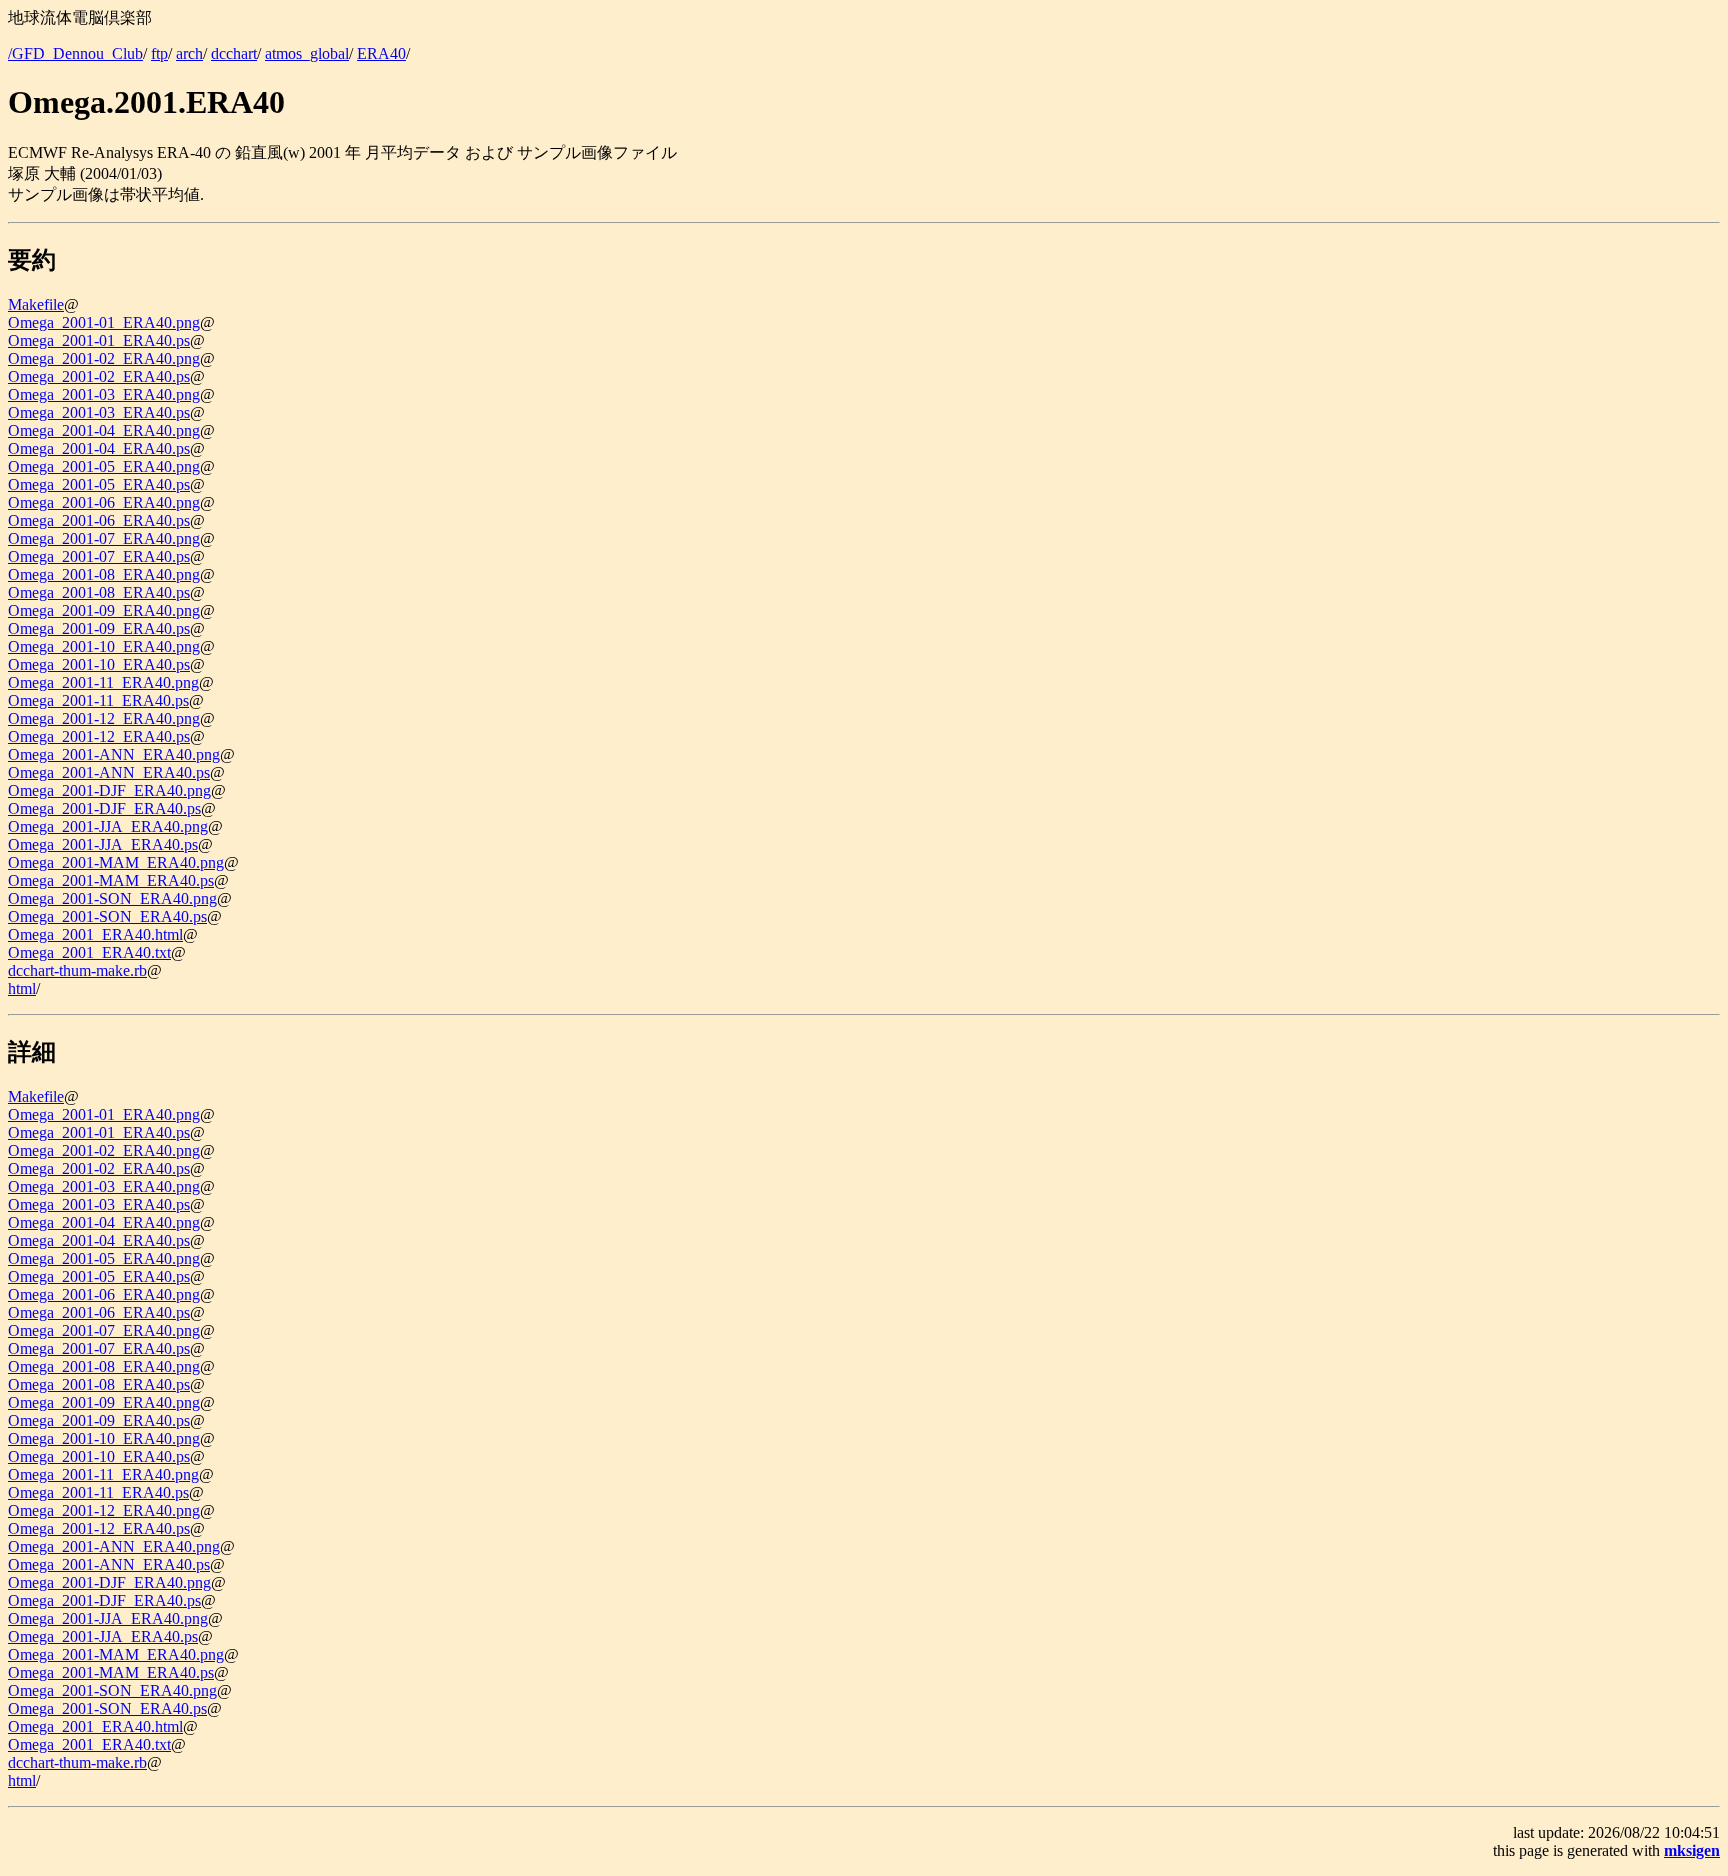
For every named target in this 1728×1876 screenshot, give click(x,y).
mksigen (1692, 1850)
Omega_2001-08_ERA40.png (104, 574)
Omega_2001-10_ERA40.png (104, 646)
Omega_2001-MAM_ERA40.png (116, 862)
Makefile (36, 304)
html (22, 988)
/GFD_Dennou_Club (75, 53)
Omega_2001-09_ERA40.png (104, 610)
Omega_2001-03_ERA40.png (104, 394)
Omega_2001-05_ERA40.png (104, 466)
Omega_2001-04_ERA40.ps (99, 448)
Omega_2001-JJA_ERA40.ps (103, 844)
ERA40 (381, 53)
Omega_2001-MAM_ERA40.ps (111, 880)
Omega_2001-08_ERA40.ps (99, 592)
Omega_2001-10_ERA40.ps (99, 664)
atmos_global (307, 53)
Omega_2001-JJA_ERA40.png (108, 826)
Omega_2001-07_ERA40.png (104, 538)
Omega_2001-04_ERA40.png (104, 430)
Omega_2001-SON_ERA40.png (112, 898)
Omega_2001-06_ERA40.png (104, 502)
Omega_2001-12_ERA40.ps (99, 736)
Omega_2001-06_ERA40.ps (99, 520)
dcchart (234, 53)
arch (189, 53)
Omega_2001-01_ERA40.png (104, 322)
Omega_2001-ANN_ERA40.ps (109, 772)
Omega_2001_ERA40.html (95, 934)
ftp (159, 53)
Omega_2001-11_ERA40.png (103, 682)
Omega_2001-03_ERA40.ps (99, 412)
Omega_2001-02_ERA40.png (104, 358)
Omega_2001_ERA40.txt (89, 952)
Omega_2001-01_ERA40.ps (99, 340)
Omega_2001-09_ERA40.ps (99, 628)
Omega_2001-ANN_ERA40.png (114, 754)
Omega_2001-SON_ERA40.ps (107, 916)
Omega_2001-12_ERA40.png (104, 718)
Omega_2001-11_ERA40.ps (98, 700)
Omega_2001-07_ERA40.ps (99, 556)
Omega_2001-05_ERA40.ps (99, 484)
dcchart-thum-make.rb (77, 970)
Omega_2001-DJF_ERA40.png (109, 790)
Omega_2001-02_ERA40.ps (99, 376)
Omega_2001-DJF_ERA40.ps (104, 808)
